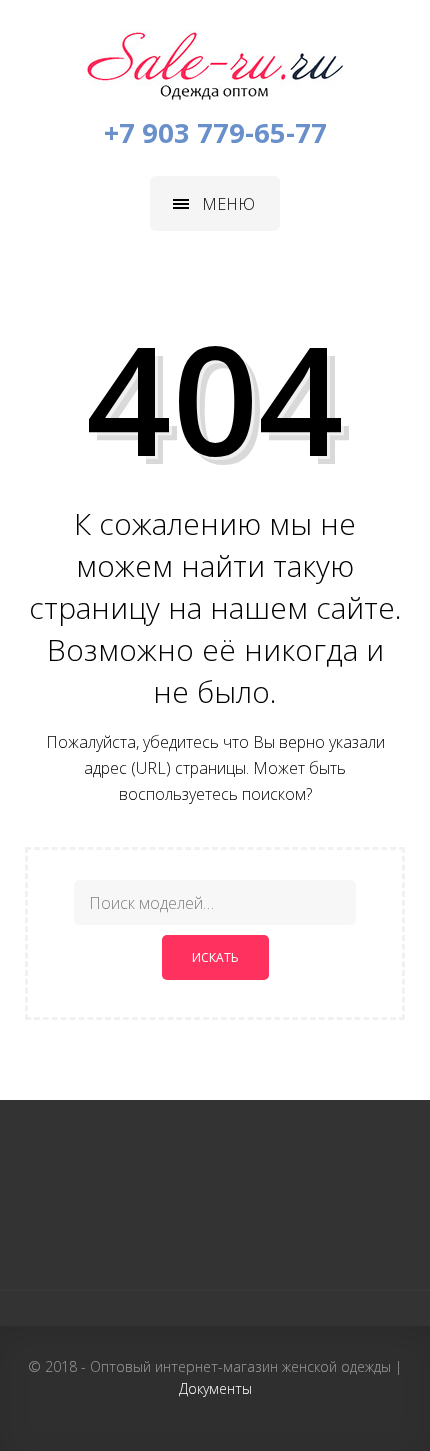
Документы (215, 1388)
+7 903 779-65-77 (215, 132)
